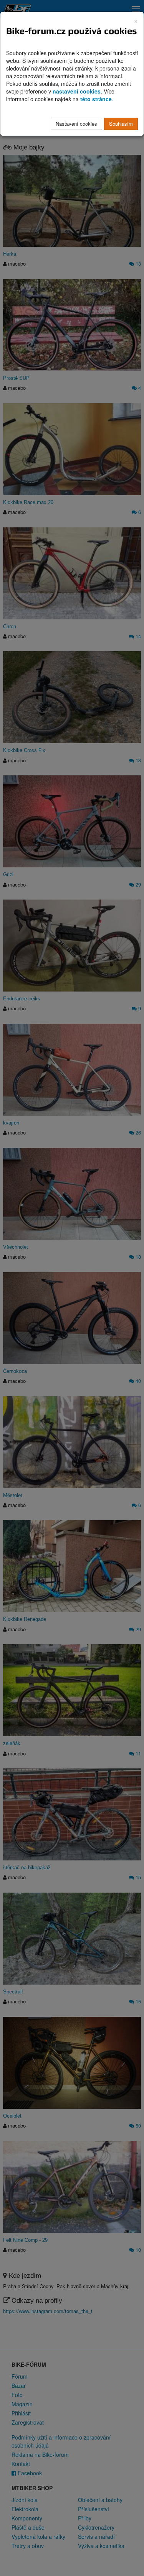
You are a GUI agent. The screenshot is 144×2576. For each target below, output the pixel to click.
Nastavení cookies (76, 124)
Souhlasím (121, 124)
